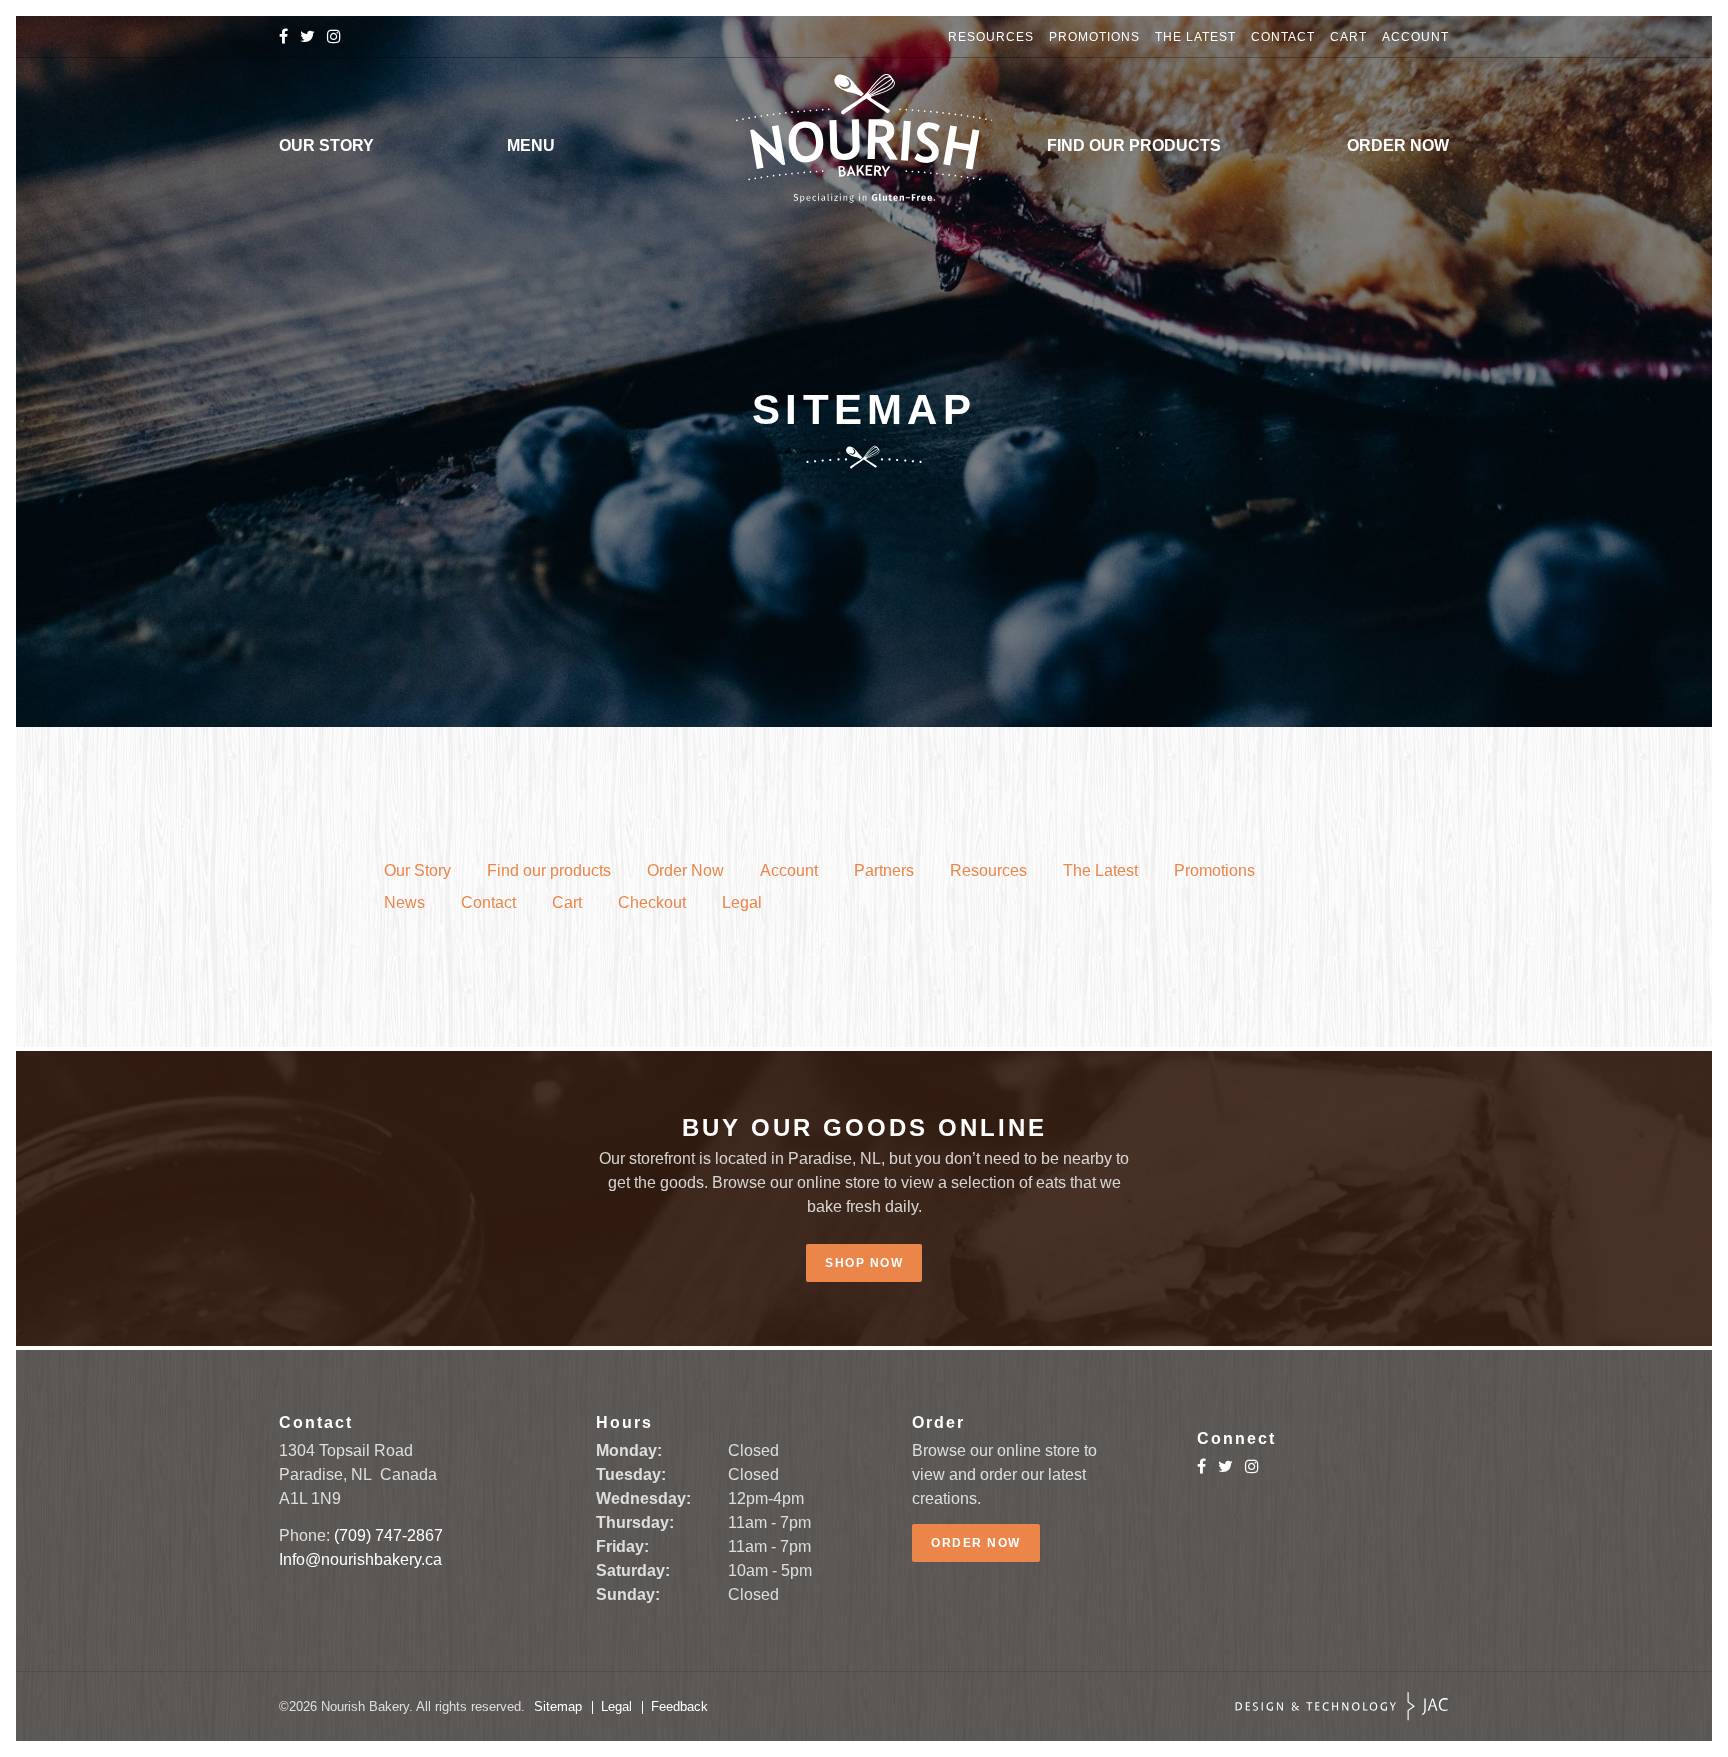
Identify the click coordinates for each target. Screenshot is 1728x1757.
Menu (531, 145)
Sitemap (558, 1706)
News (404, 902)
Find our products (1134, 145)
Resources (991, 37)
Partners (884, 870)
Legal (742, 902)
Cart (1348, 37)
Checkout (652, 902)
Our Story (326, 145)
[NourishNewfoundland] (283, 36)
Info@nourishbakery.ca (360, 1559)
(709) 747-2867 (388, 1535)
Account (1415, 37)
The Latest (1195, 37)
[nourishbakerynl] (307, 36)
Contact (1283, 37)
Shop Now (864, 1263)
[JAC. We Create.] (1342, 1706)
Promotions (1094, 37)
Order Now (1398, 145)
